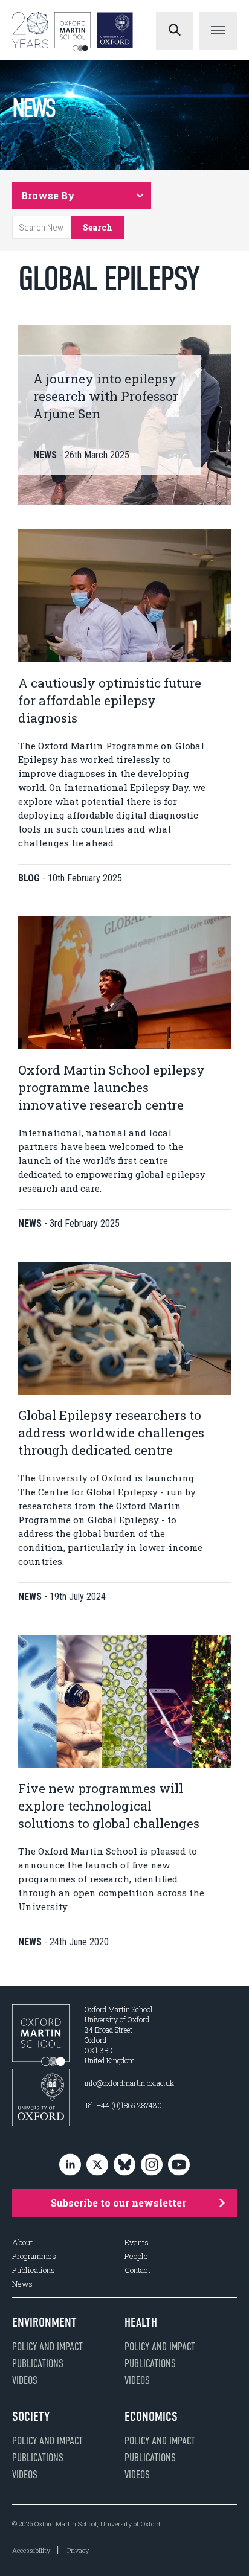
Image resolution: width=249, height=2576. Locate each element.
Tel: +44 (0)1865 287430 (123, 2105)
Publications (34, 2270)
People (136, 2256)
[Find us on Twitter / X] (97, 2165)
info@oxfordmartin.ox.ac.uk (129, 2083)
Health (141, 2322)
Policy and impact (47, 2347)
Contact (137, 2270)
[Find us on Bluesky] (124, 2165)
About (22, 2242)
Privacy (78, 2550)
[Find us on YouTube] (179, 2165)
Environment (44, 2322)
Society (31, 2417)
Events (137, 2242)
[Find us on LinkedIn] (70, 2165)
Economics (151, 2417)
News (22, 2284)
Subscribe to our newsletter (118, 2203)
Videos (25, 2380)
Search (98, 227)
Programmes (34, 2256)
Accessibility (31, 2550)
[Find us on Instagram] (152, 2165)
